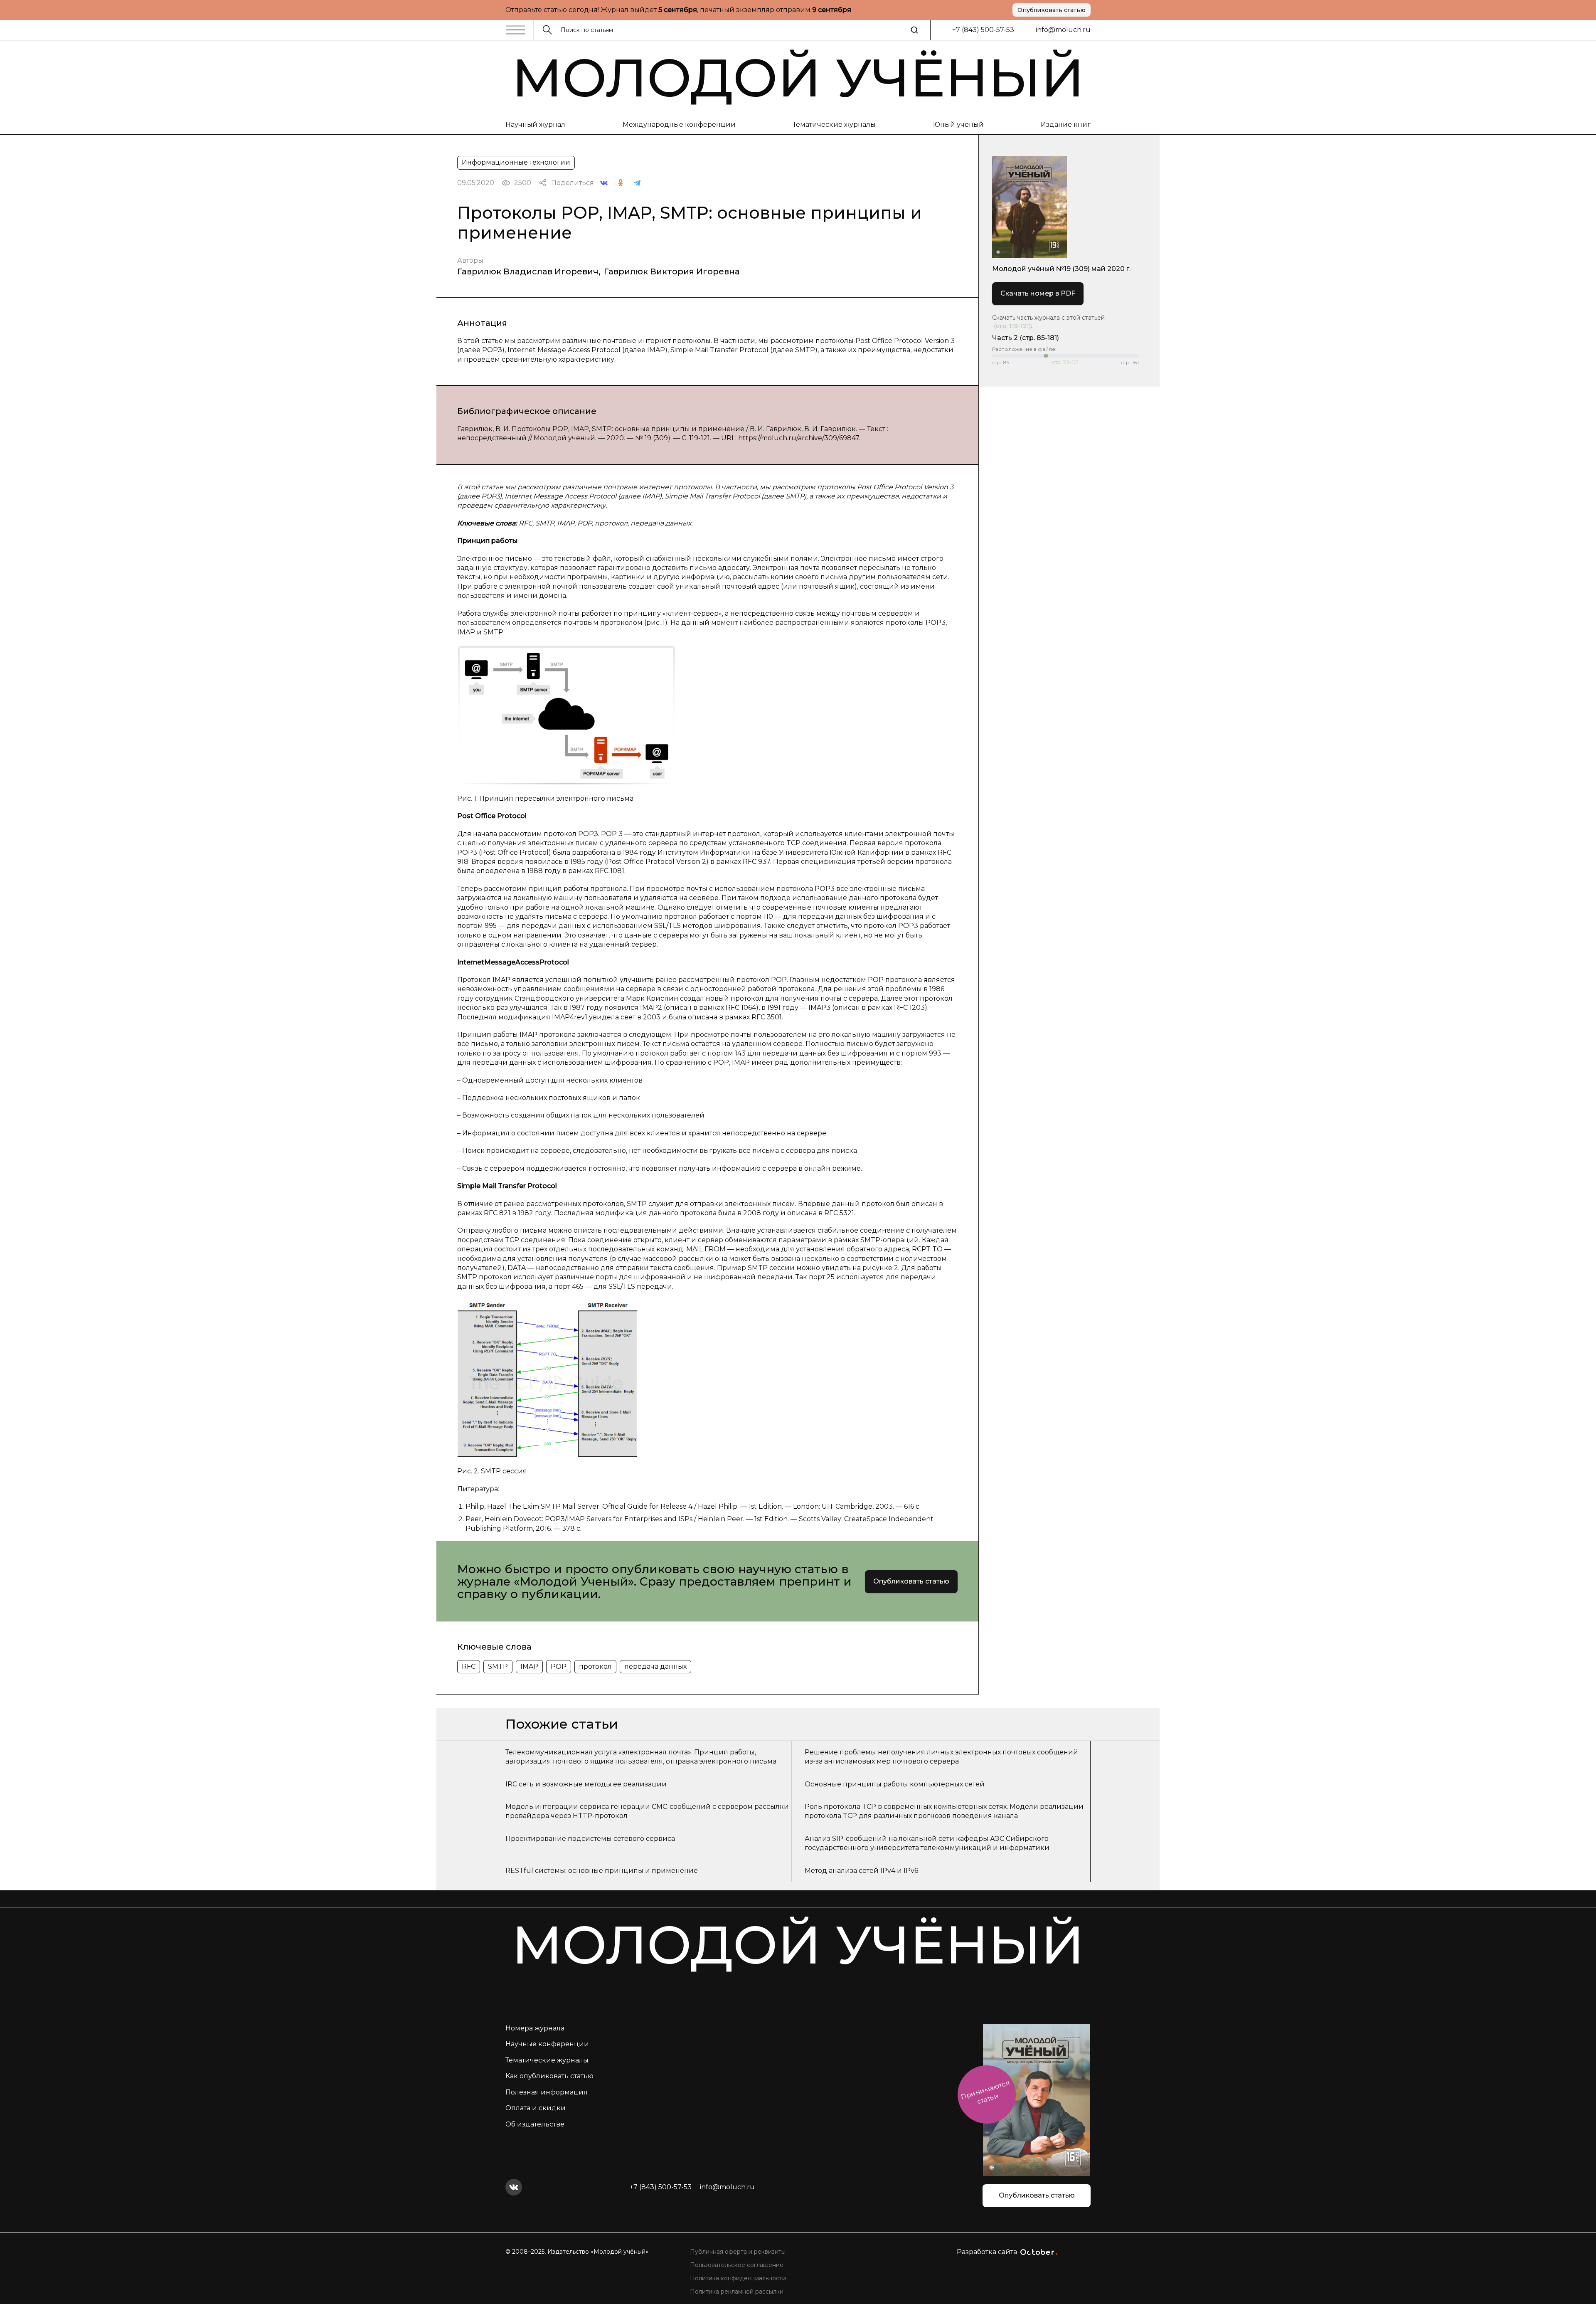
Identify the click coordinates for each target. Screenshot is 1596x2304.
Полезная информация (547, 2092)
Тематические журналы (834, 125)
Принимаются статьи (985, 2092)
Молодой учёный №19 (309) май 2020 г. (1061, 269)
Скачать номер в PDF (1038, 293)
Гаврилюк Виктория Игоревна (672, 271)
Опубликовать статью (1052, 10)
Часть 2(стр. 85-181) (1026, 338)
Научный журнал (535, 125)
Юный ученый (958, 125)
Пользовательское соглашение (737, 2265)
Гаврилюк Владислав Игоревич (528, 271)
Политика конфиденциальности (738, 2278)
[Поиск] (914, 30)
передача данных (655, 1666)
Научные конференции (547, 2044)
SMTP (498, 1666)
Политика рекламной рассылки (737, 2292)
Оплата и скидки (536, 2108)
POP (559, 1666)
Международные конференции (679, 125)
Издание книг (1066, 125)
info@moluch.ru (1063, 30)
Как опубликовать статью (549, 2076)
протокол (595, 1666)
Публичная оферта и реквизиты (738, 2252)
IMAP (529, 1666)
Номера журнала (535, 2028)
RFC (469, 1666)
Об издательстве (535, 2124)
